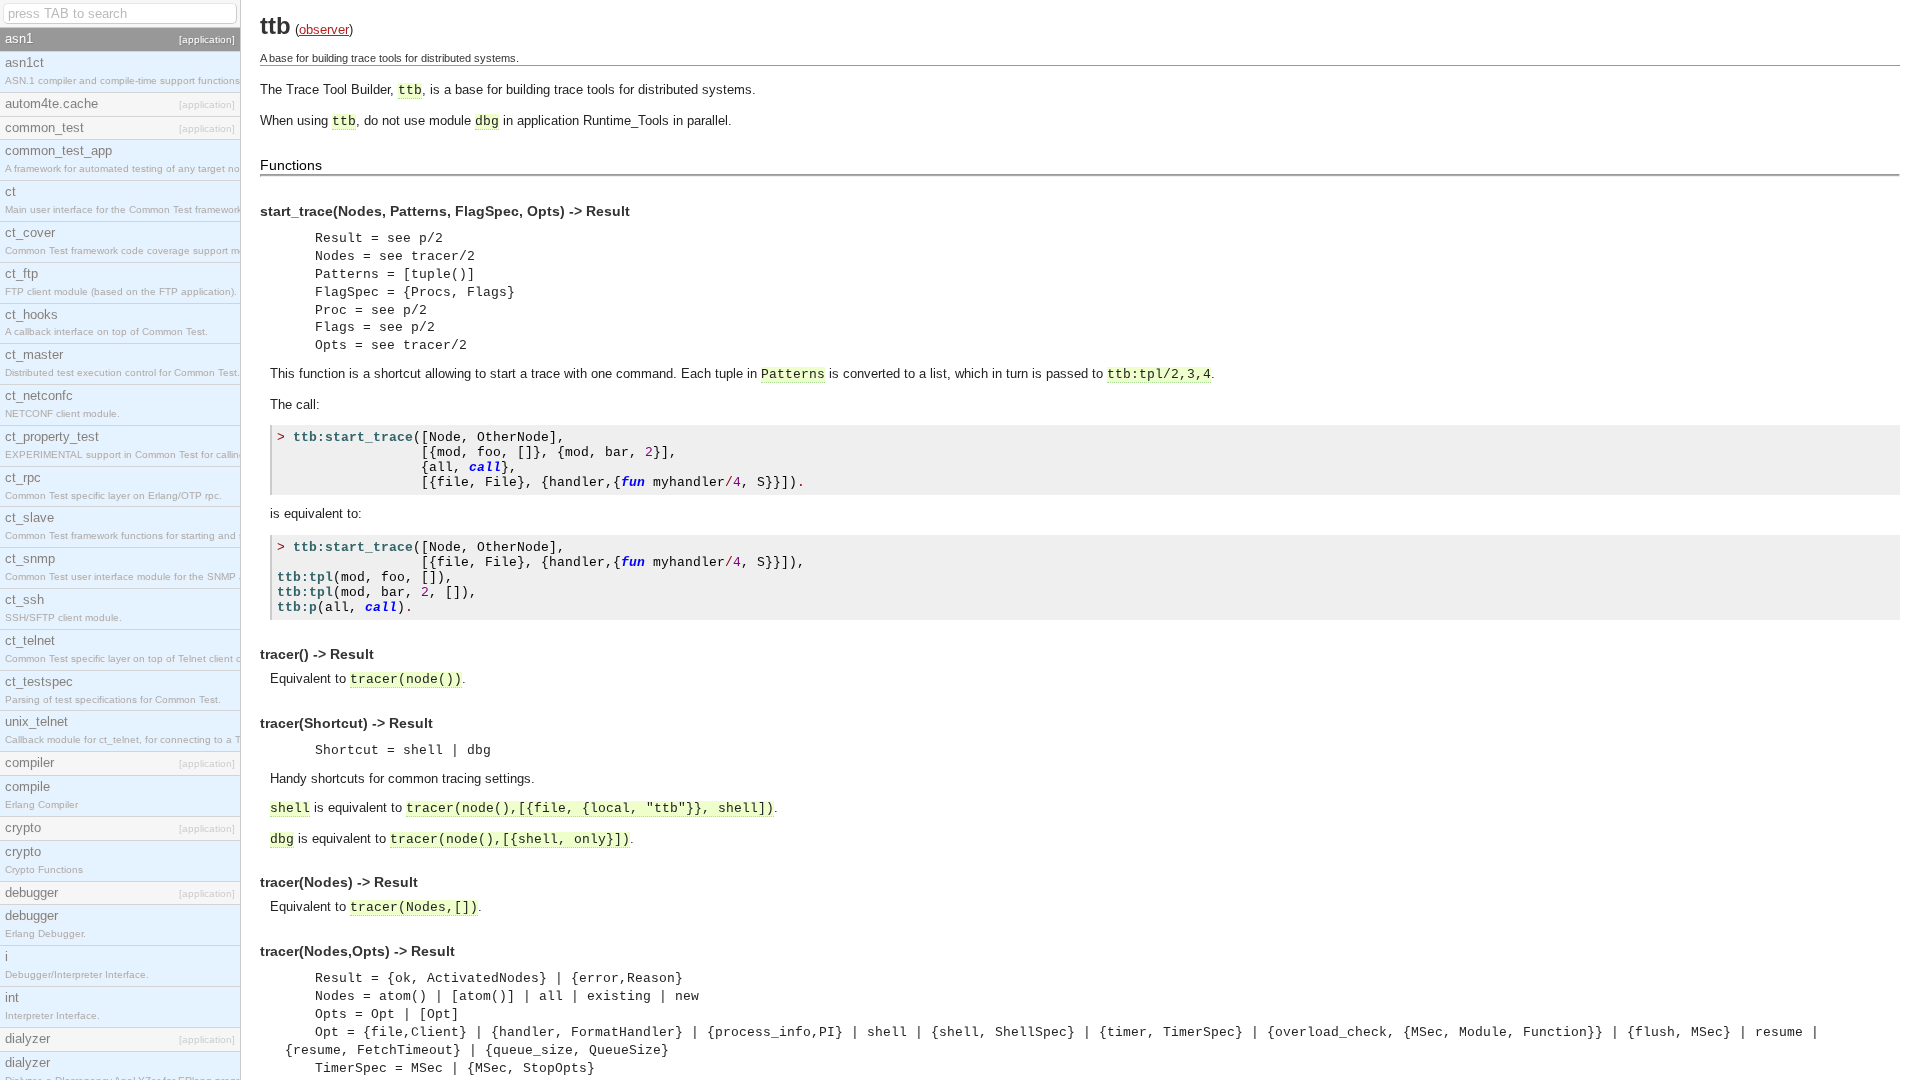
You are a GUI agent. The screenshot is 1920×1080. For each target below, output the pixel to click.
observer (324, 29)
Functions (291, 165)
